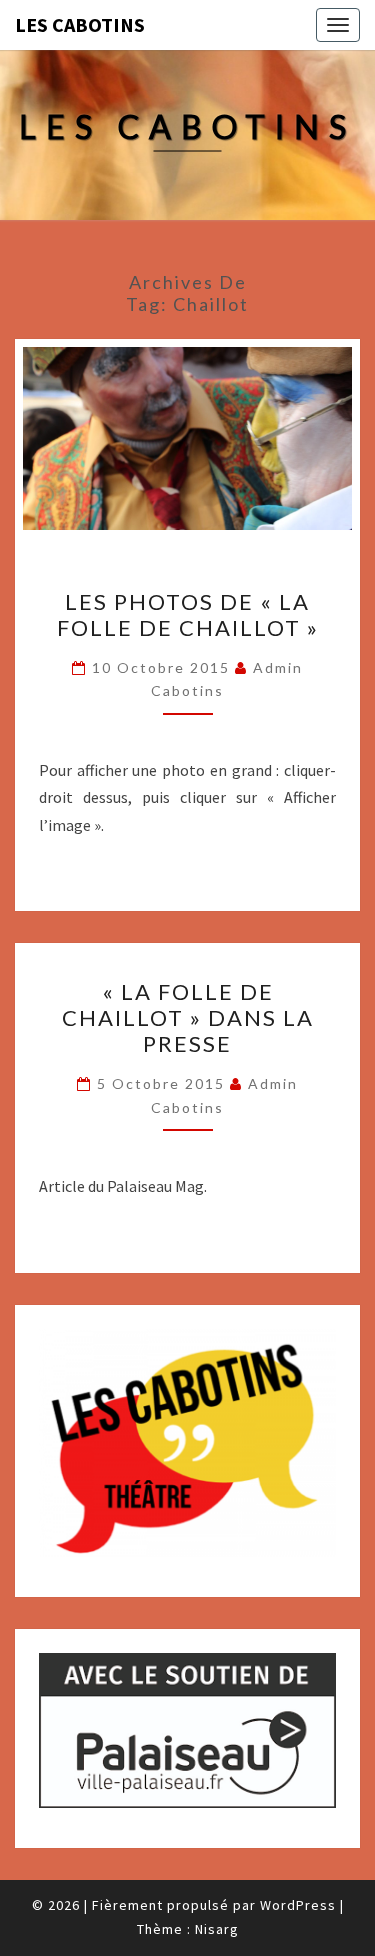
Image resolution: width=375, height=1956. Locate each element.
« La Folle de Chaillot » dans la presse (188, 1018)
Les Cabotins (80, 24)
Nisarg (217, 1929)
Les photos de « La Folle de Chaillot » (188, 614)
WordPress (298, 1905)
